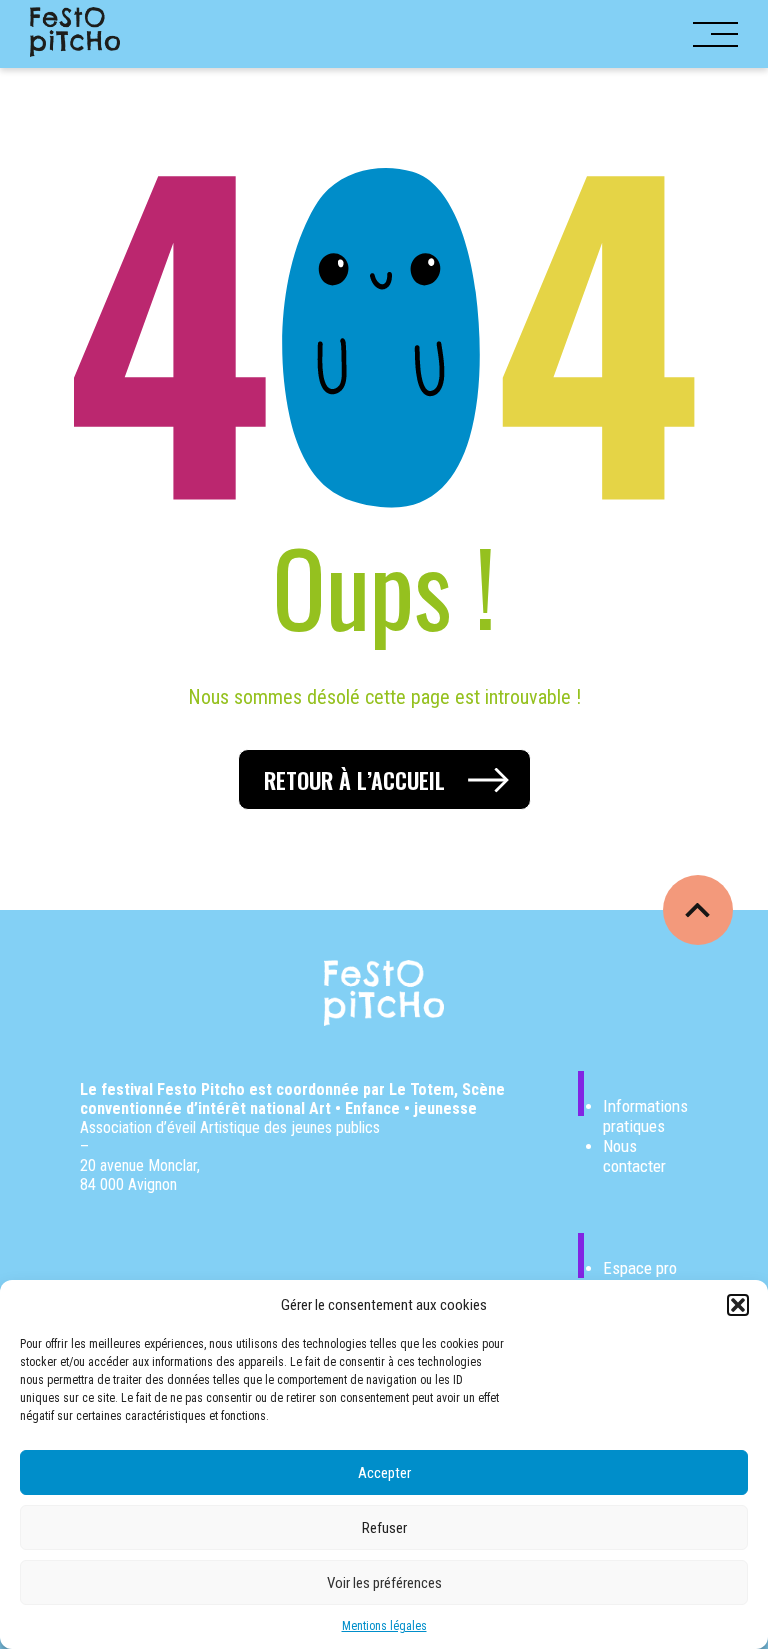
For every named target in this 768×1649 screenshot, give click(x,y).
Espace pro (640, 1268)
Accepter (384, 1473)
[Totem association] (75, 33)
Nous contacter (634, 1156)
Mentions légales (384, 1626)
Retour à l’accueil (354, 780)
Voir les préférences (384, 1583)
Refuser (384, 1528)
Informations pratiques (645, 1116)
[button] (738, 1305)
